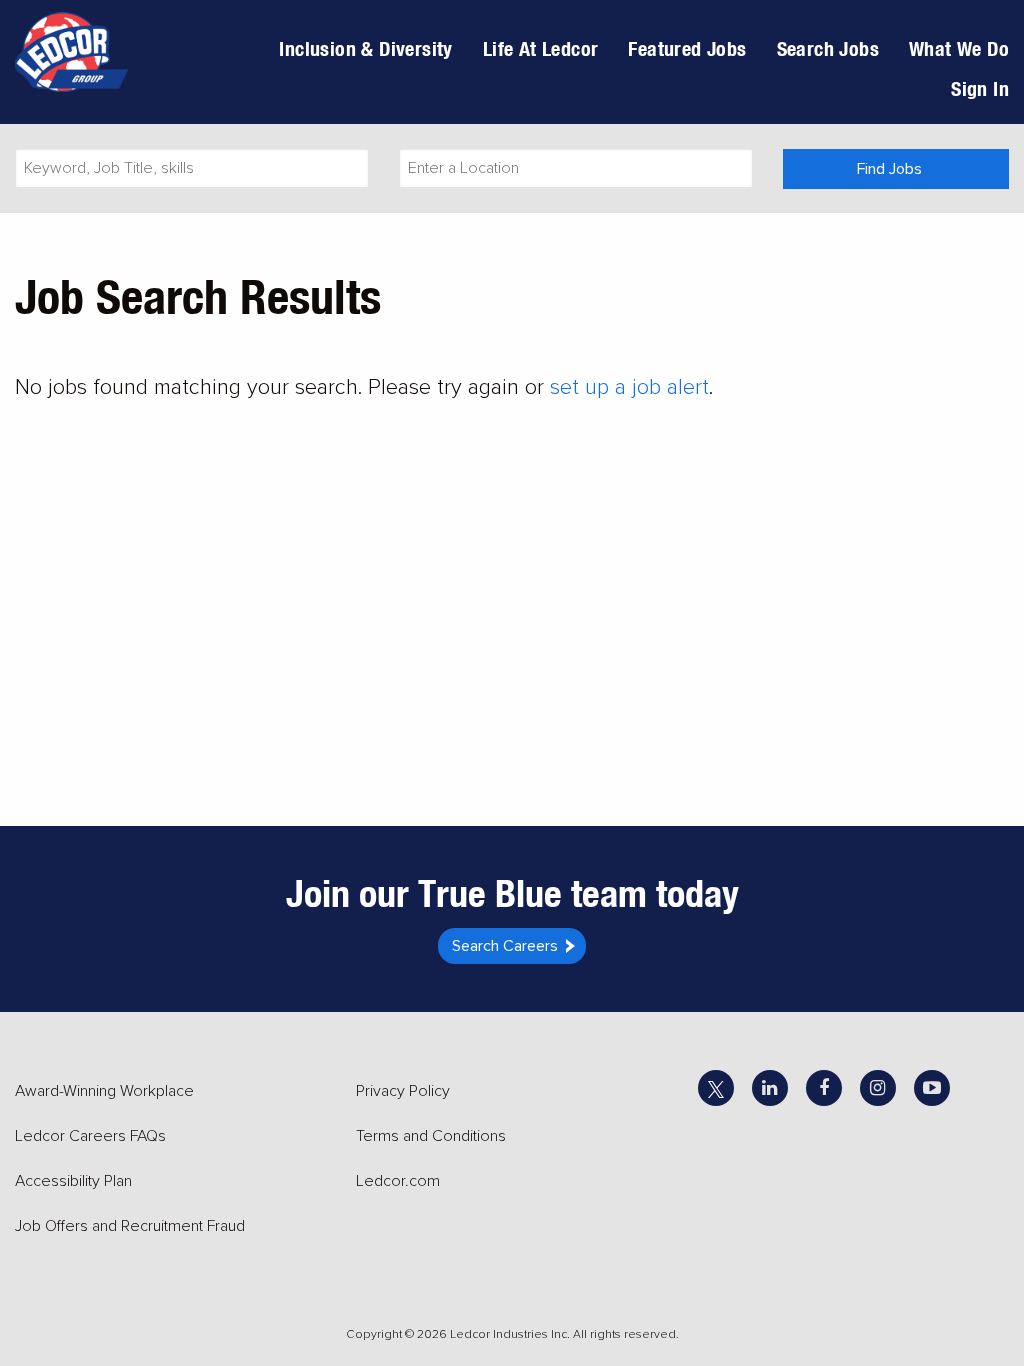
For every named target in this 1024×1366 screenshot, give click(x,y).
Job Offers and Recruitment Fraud (130, 1226)
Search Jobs (828, 48)
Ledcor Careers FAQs (90, 1136)
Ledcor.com (398, 1181)
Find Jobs (889, 169)
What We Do (959, 48)
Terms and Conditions (431, 1136)
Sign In (980, 88)
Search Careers (505, 946)
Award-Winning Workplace (104, 1091)
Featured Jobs (687, 48)
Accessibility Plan (73, 1181)
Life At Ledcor (541, 48)
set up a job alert (629, 387)
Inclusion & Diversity (365, 48)
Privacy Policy (403, 1091)
